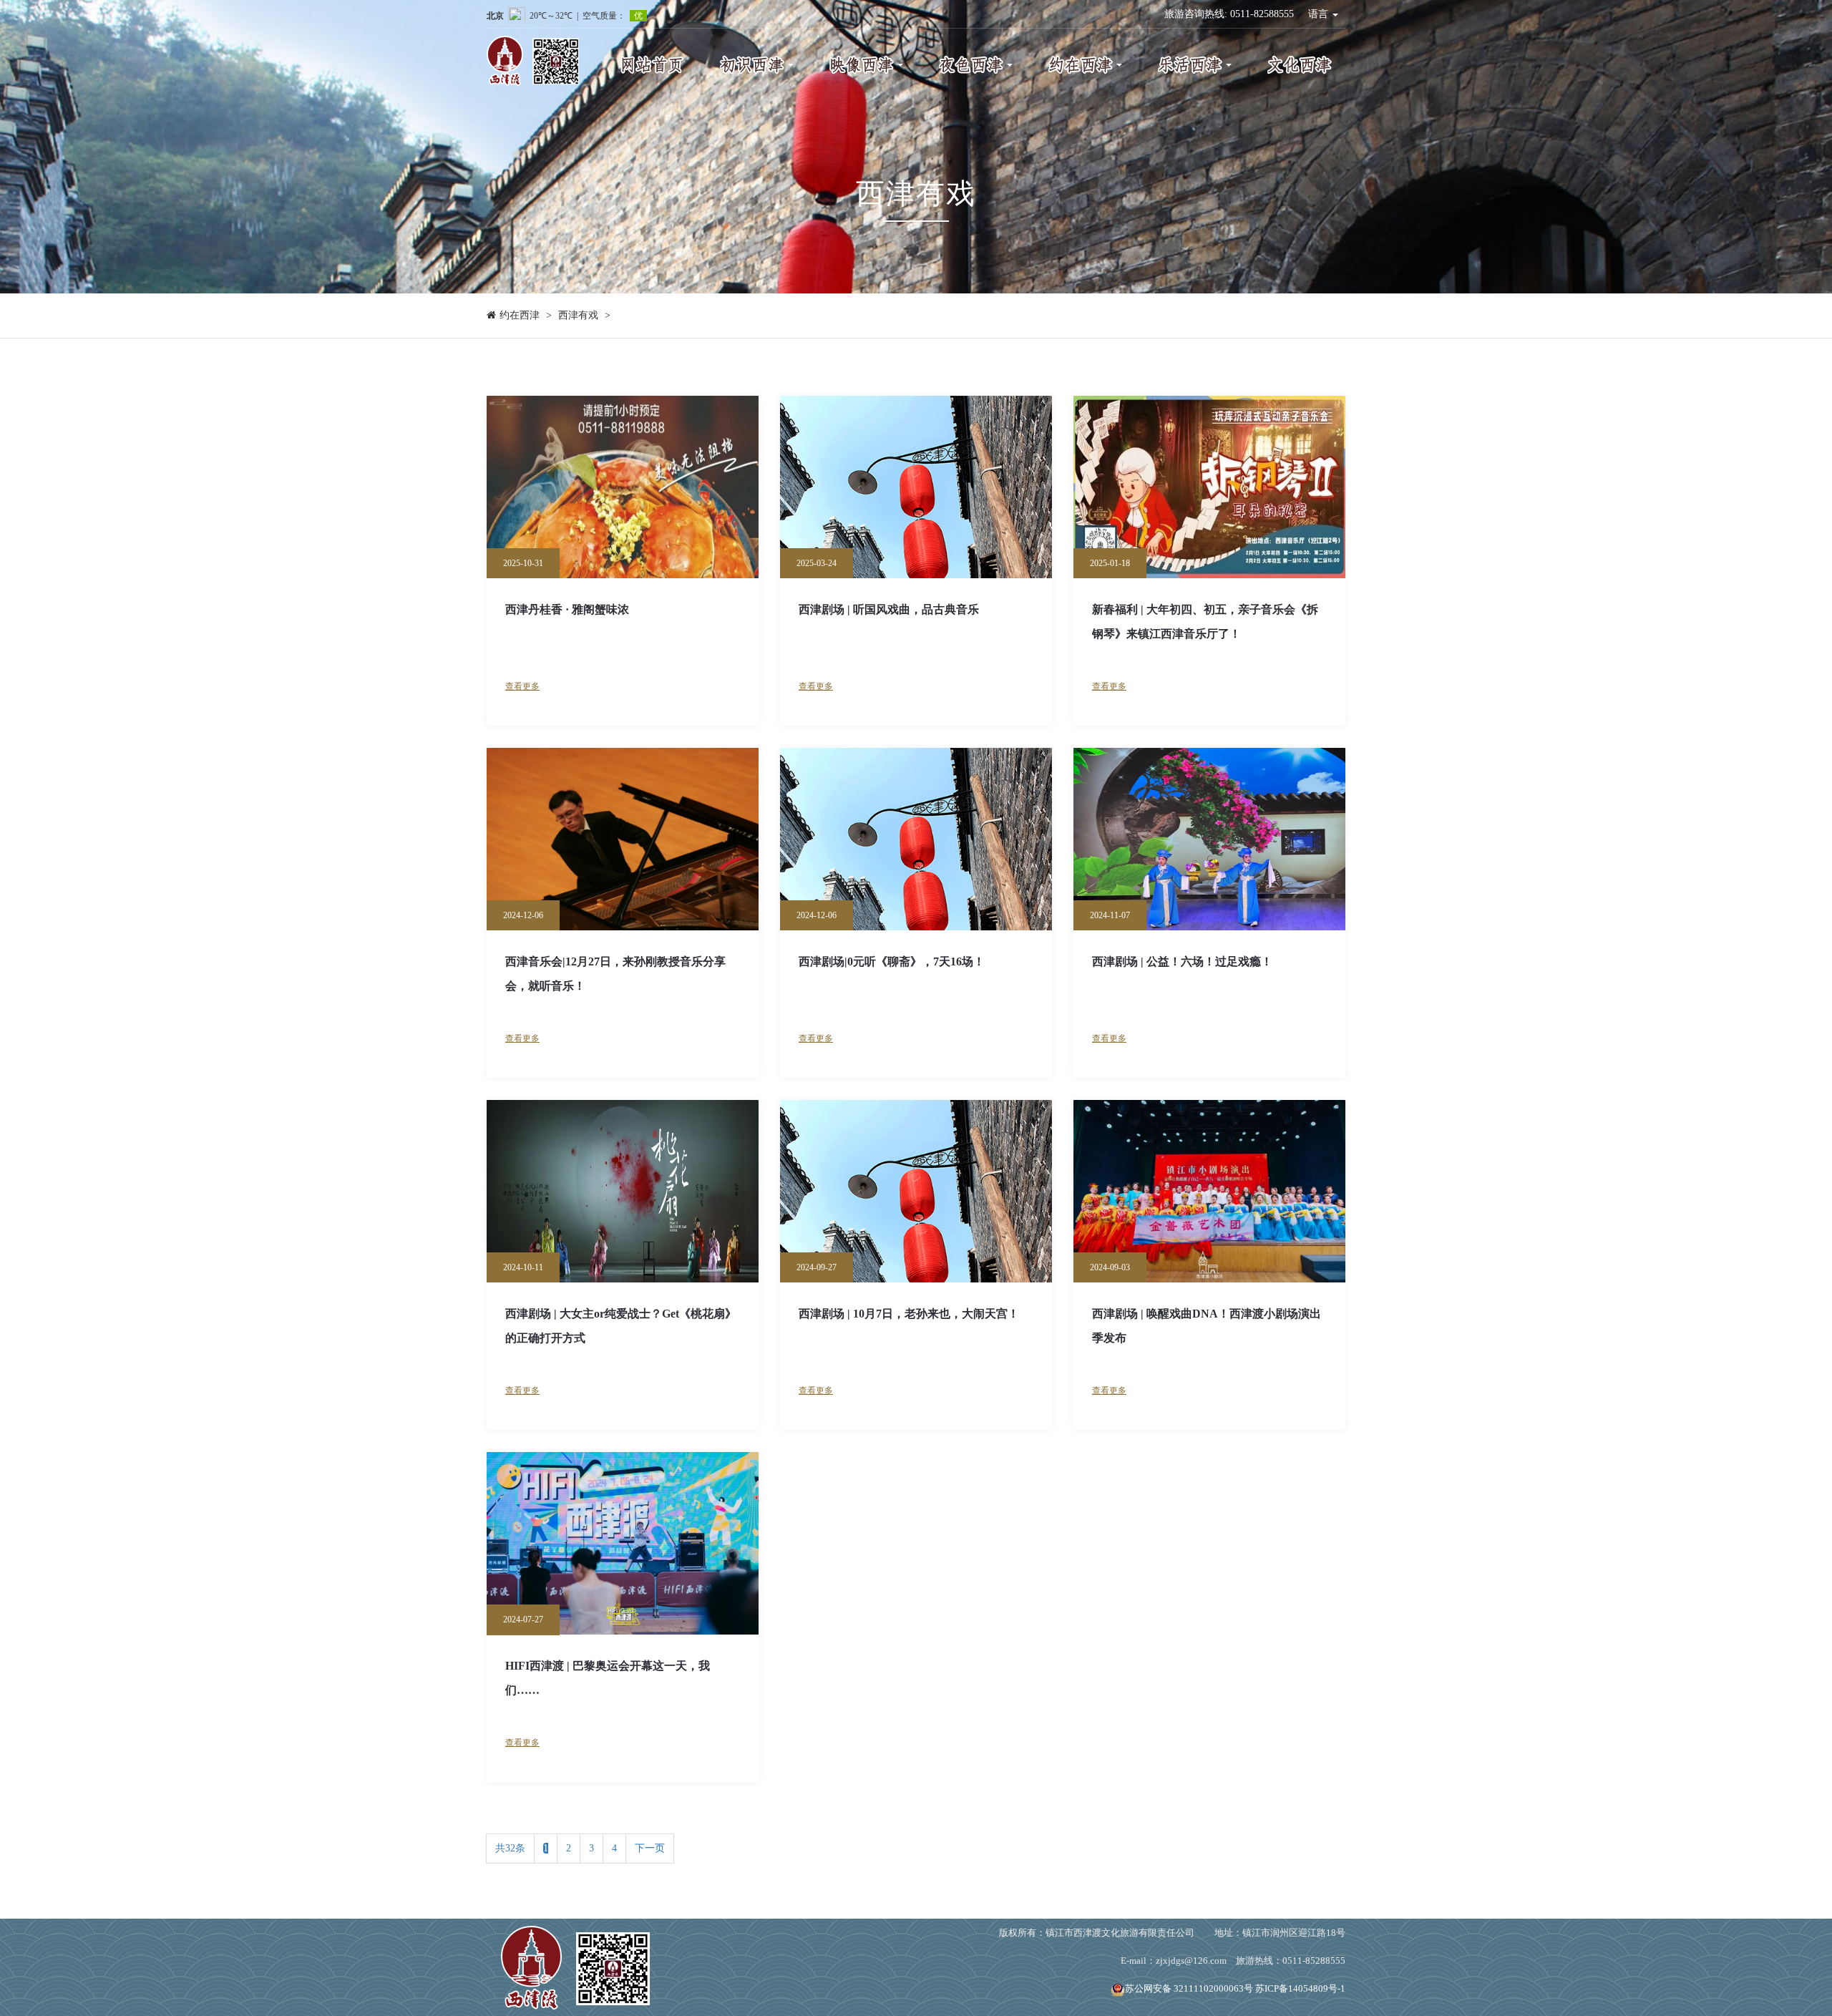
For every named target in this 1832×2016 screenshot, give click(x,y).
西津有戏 (578, 315)
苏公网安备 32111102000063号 (1189, 1988)
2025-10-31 (523, 563)
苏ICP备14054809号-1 (1300, 1988)
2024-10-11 (523, 1267)
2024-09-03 (1110, 1267)
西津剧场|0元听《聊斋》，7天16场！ (892, 961)
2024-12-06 (523, 915)
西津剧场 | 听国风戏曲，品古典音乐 (889, 609)
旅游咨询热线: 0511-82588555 (1229, 14)
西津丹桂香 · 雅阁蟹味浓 (567, 609)
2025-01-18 (1110, 563)
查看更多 (522, 686)
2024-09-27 (817, 1267)
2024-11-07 (1110, 915)
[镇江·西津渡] (575, 1966)
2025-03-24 (817, 563)
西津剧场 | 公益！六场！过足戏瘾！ (1182, 961)
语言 (1320, 14)
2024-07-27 (523, 1620)
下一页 (650, 1848)
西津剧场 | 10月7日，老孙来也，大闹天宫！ (909, 1314)
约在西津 (520, 315)
